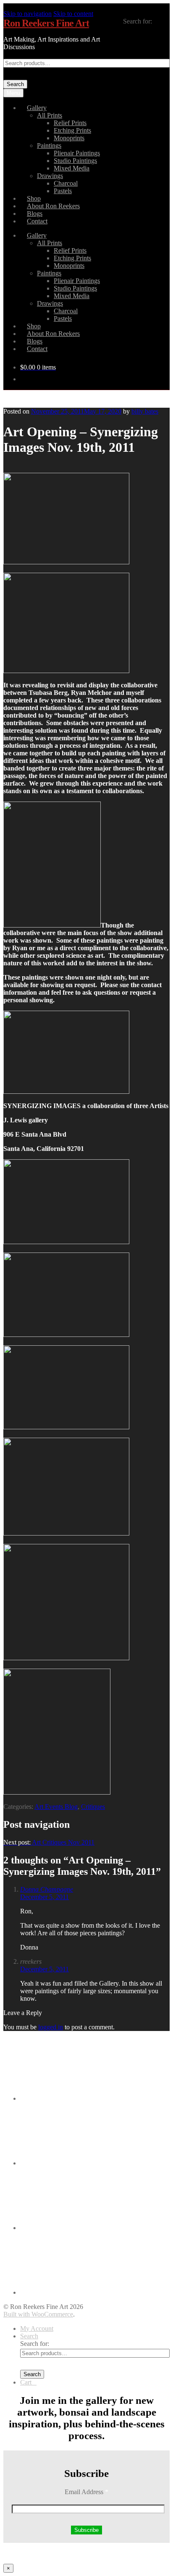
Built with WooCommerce (38, 2314)
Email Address (86, 2492)
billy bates (145, 411)
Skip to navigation (28, 14)
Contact (37, 221)
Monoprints (69, 138)
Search (15, 84)
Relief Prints (70, 123)
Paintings (49, 145)
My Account (37, 2328)
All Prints (50, 115)
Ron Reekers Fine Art (46, 23)
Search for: (138, 21)
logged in (51, 2027)
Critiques (93, 1807)
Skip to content (73, 14)
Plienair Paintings (77, 153)
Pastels (63, 191)
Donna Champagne (47, 1889)
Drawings (50, 176)
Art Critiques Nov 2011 (49, 1842)
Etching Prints (72, 130)
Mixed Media (72, 168)
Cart (28, 2382)
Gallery (37, 108)
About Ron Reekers (53, 206)
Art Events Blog (56, 1807)
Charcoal (66, 183)
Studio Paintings (75, 161)
